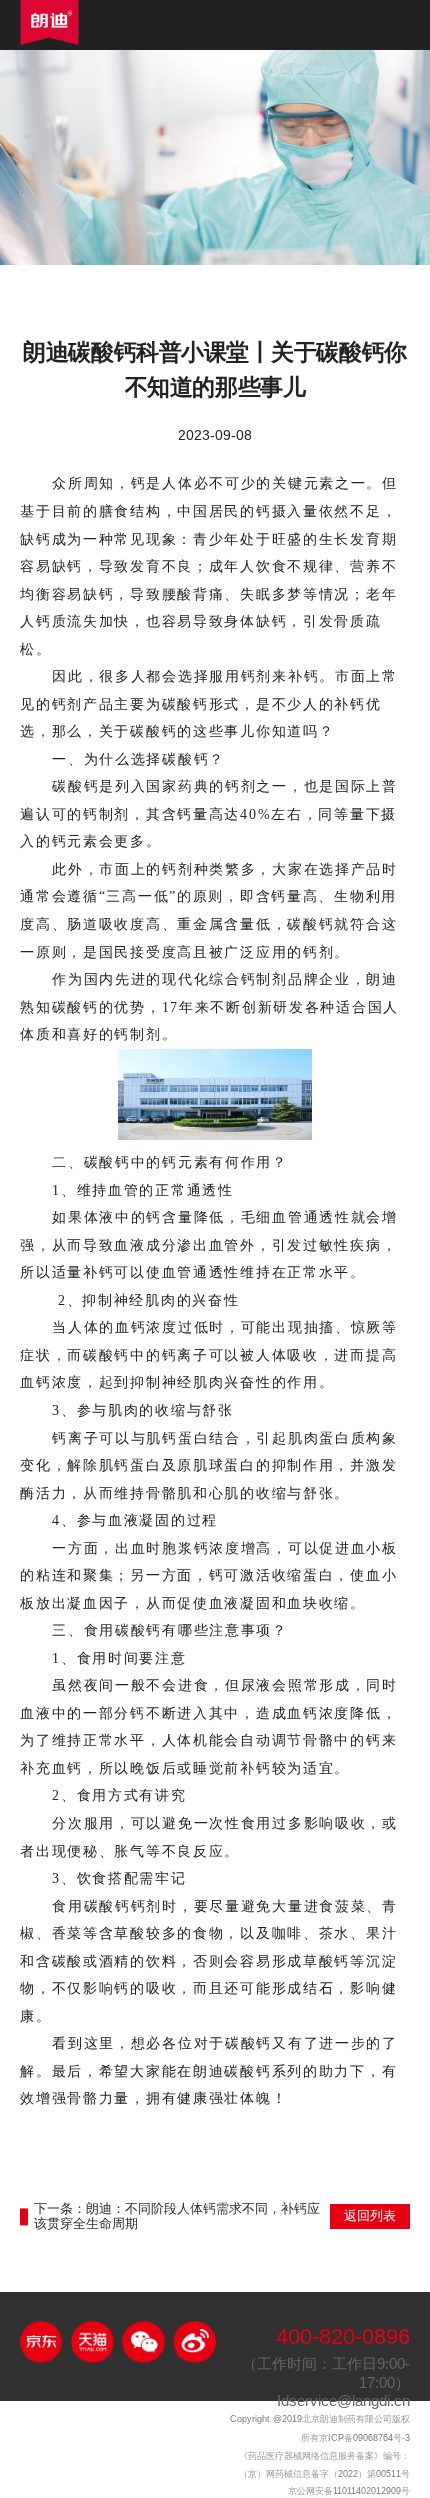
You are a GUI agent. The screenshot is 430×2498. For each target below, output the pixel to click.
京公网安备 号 (349, 2491)
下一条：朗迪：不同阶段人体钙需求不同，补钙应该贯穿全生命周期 (177, 2216)
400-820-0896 (343, 2337)
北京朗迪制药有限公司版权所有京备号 (320, 2428)
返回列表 (370, 2216)
